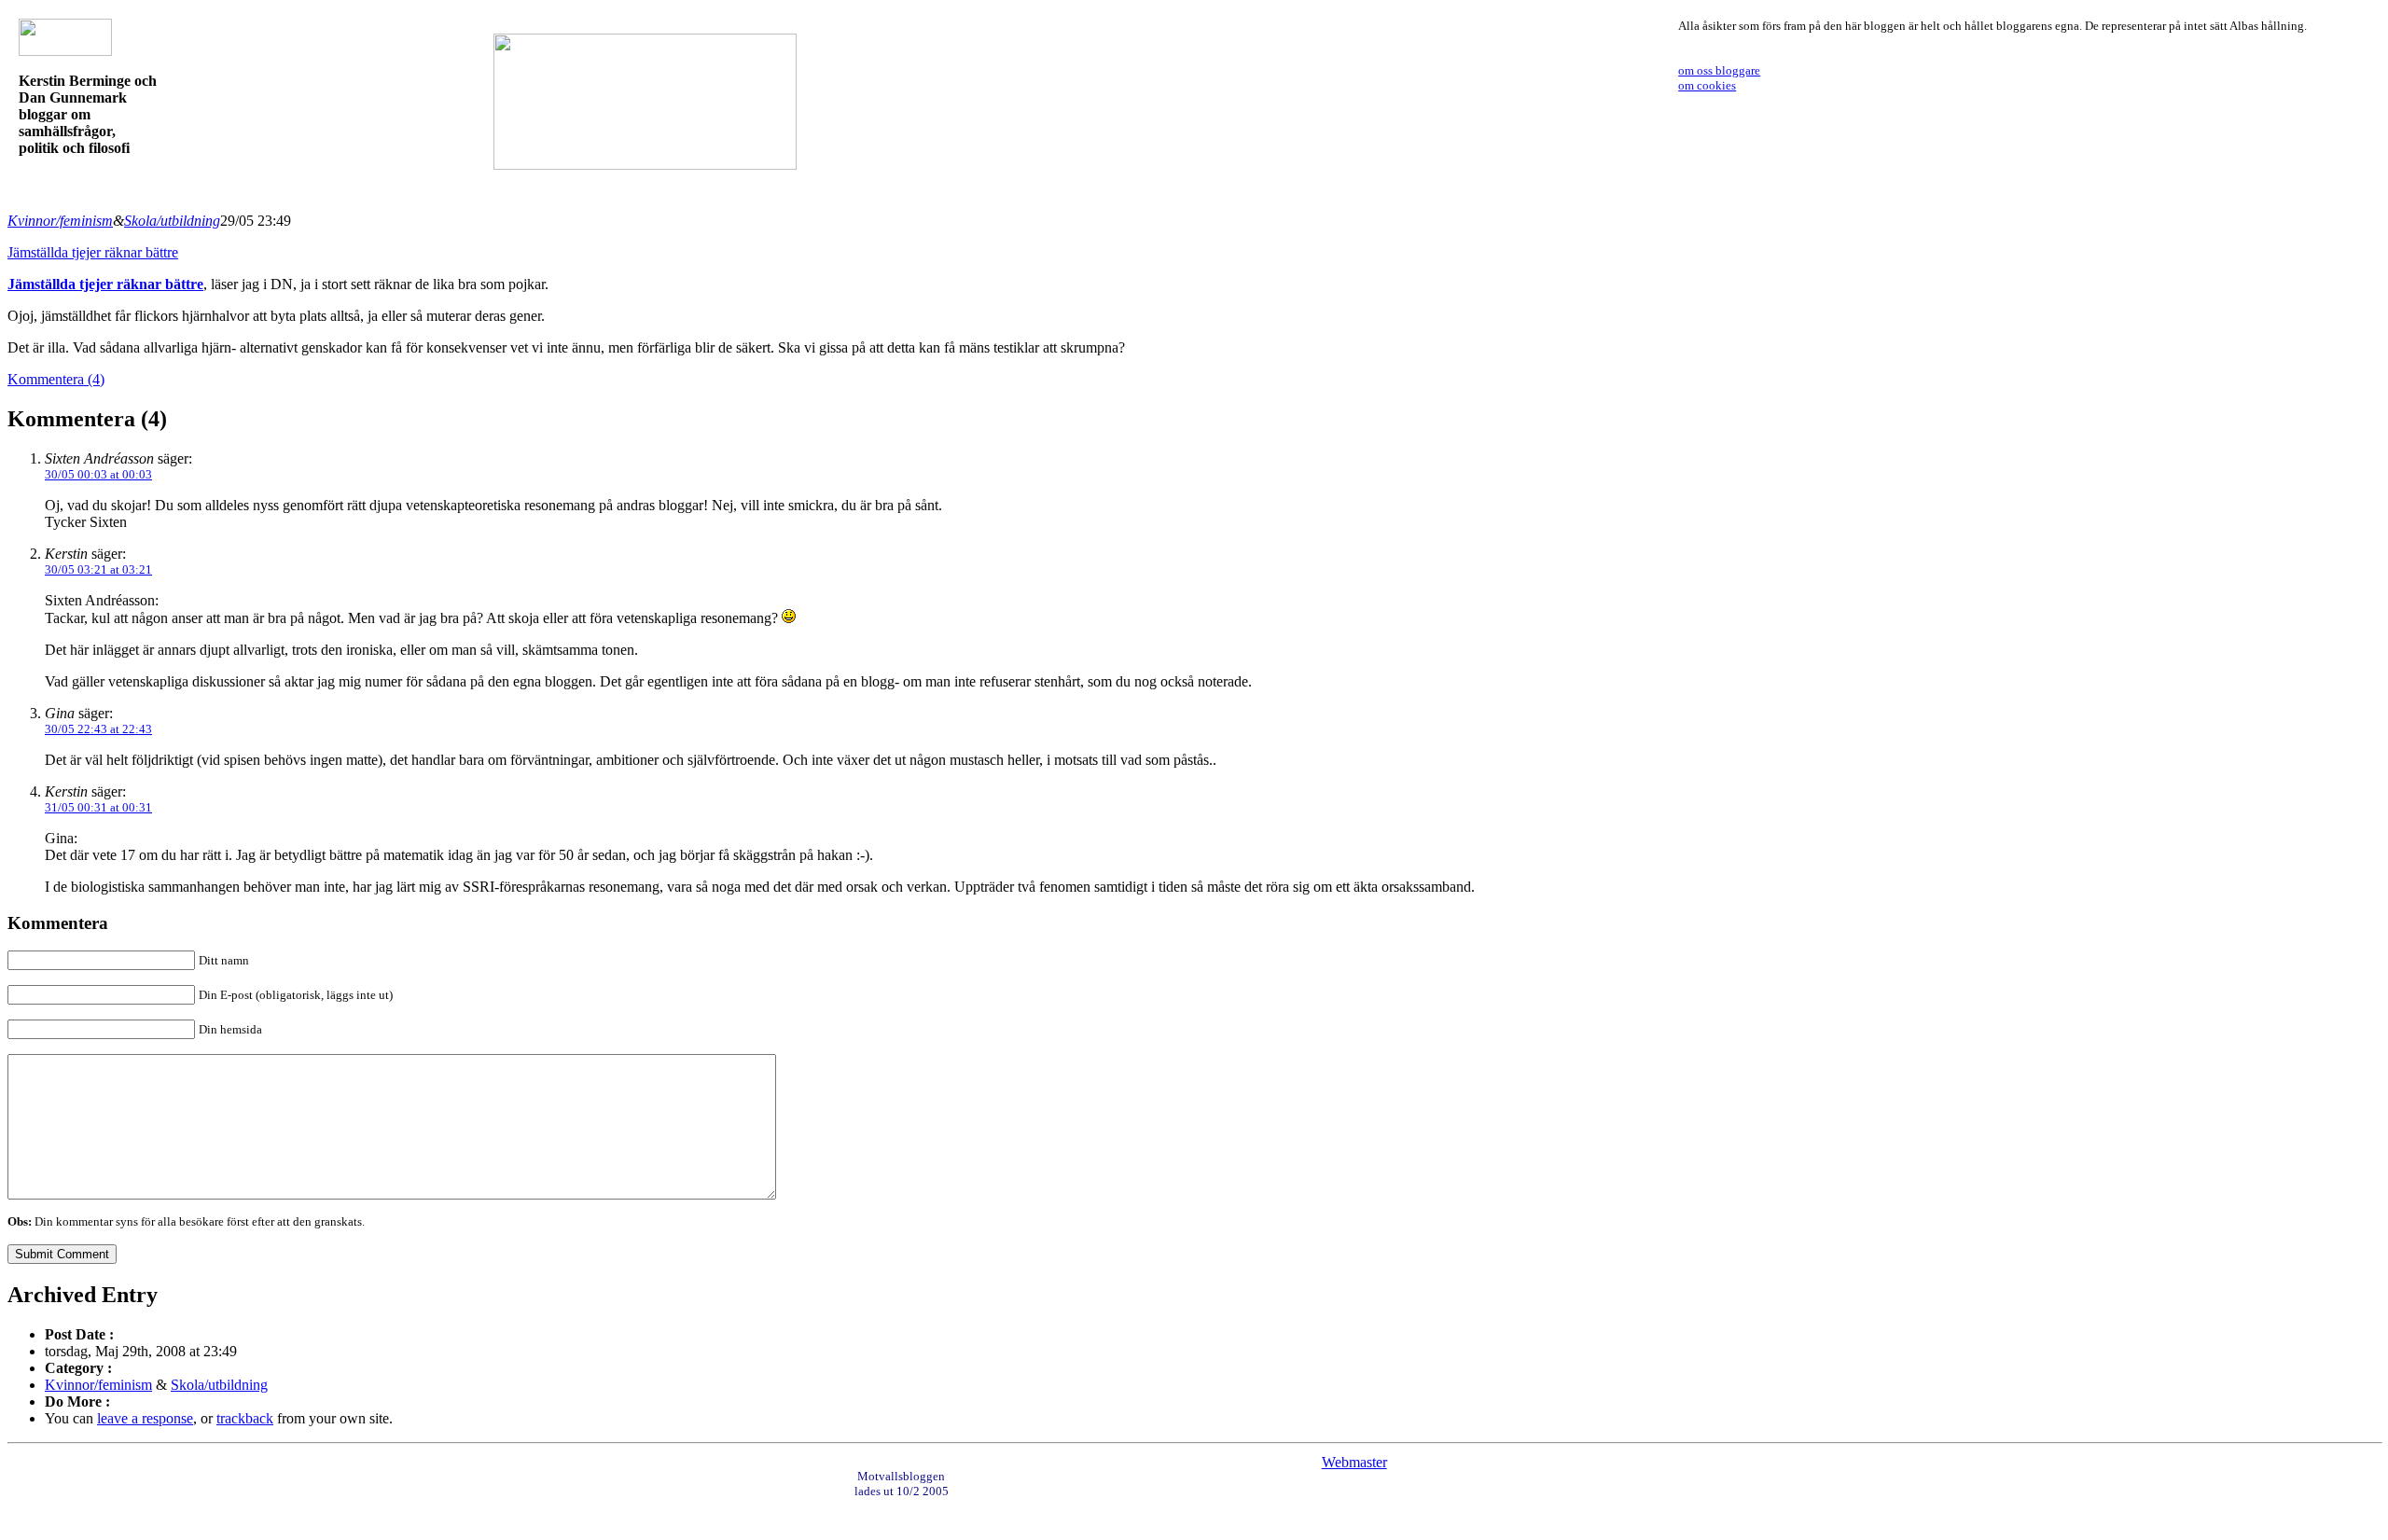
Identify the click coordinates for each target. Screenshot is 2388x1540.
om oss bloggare (1719, 70)
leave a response (145, 1418)
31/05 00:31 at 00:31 (98, 807)
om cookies (1707, 85)
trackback (245, 1418)
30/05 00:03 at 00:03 (98, 474)
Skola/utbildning (172, 221)
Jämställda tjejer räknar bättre (93, 252)
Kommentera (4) (56, 379)
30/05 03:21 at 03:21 (98, 569)
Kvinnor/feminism (60, 221)
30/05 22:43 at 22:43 (98, 729)
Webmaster (1354, 1462)
